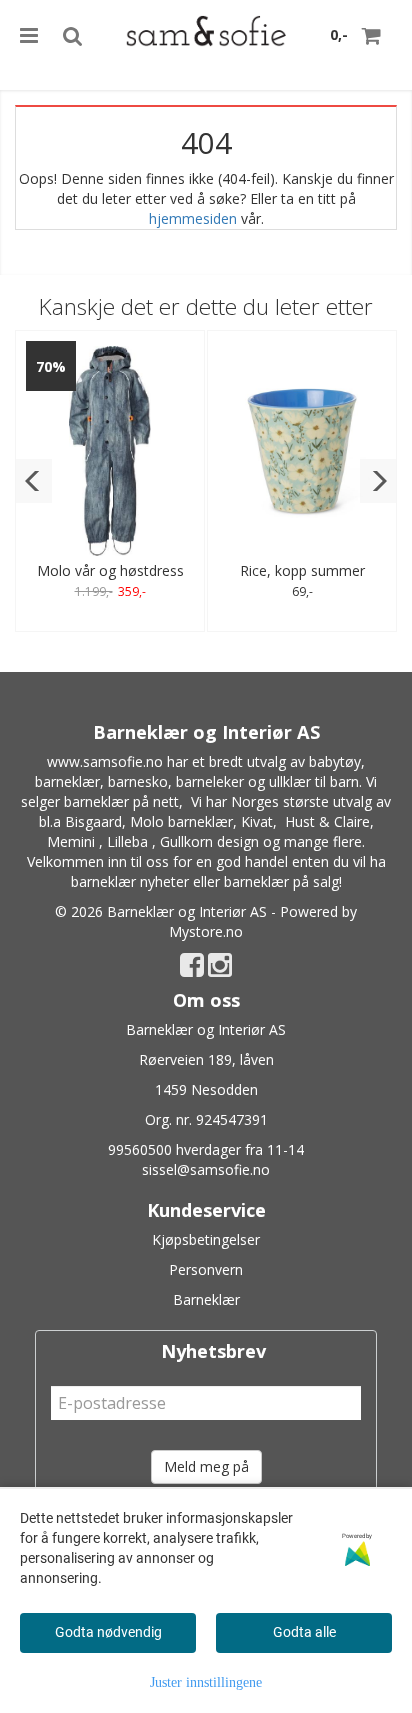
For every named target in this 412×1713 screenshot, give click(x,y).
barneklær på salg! (283, 881)
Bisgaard (93, 821)
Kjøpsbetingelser (206, 1239)
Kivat (257, 821)
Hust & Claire (327, 821)
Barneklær (206, 1299)
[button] (33, 481)
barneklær (67, 781)
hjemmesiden (193, 218)
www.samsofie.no (105, 761)
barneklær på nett (121, 801)
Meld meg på (206, 1466)
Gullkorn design (209, 841)
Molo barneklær (181, 821)
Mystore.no (206, 931)
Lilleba (127, 841)
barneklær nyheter (130, 881)
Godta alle (304, 1632)
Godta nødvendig (108, 1632)
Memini (71, 841)
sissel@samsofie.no (206, 1169)
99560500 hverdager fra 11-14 (206, 1149)
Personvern (206, 1269)
